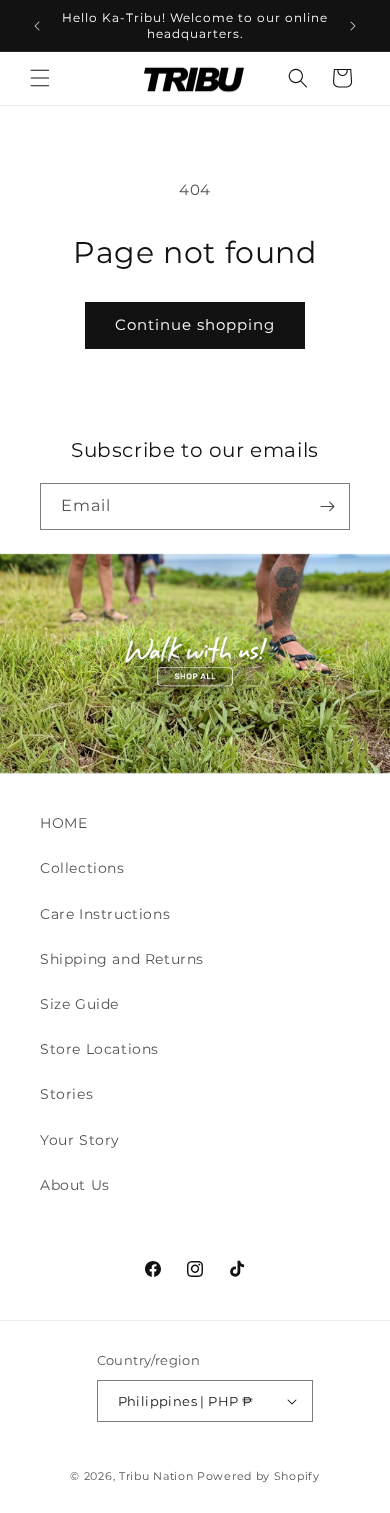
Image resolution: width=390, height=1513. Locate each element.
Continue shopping (195, 324)
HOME (63, 823)
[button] (40, 78)
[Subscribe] (327, 506)
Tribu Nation (156, 1476)
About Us (75, 1185)
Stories (66, 1094)
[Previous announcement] (37, 26)
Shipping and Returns (122, 959)
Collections (82, 868)
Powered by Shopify (258, 1476)
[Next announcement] (353, 26)
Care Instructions (105, 914)
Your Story (80, 1140)
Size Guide (79, 1004)
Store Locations (99, 1049)
